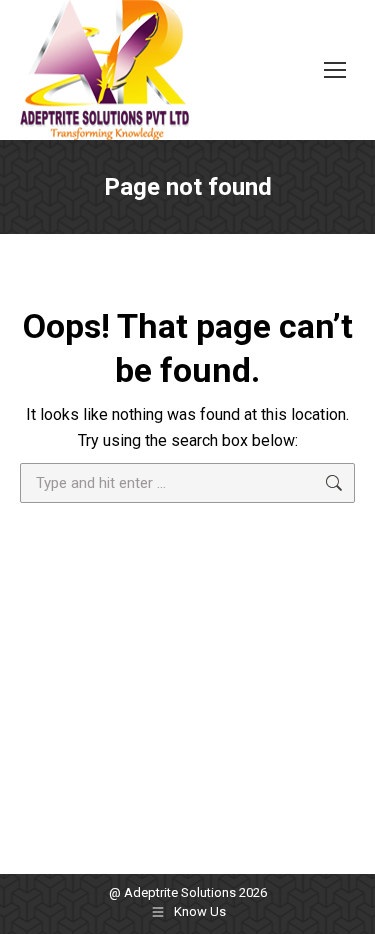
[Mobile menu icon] (335, 70)
